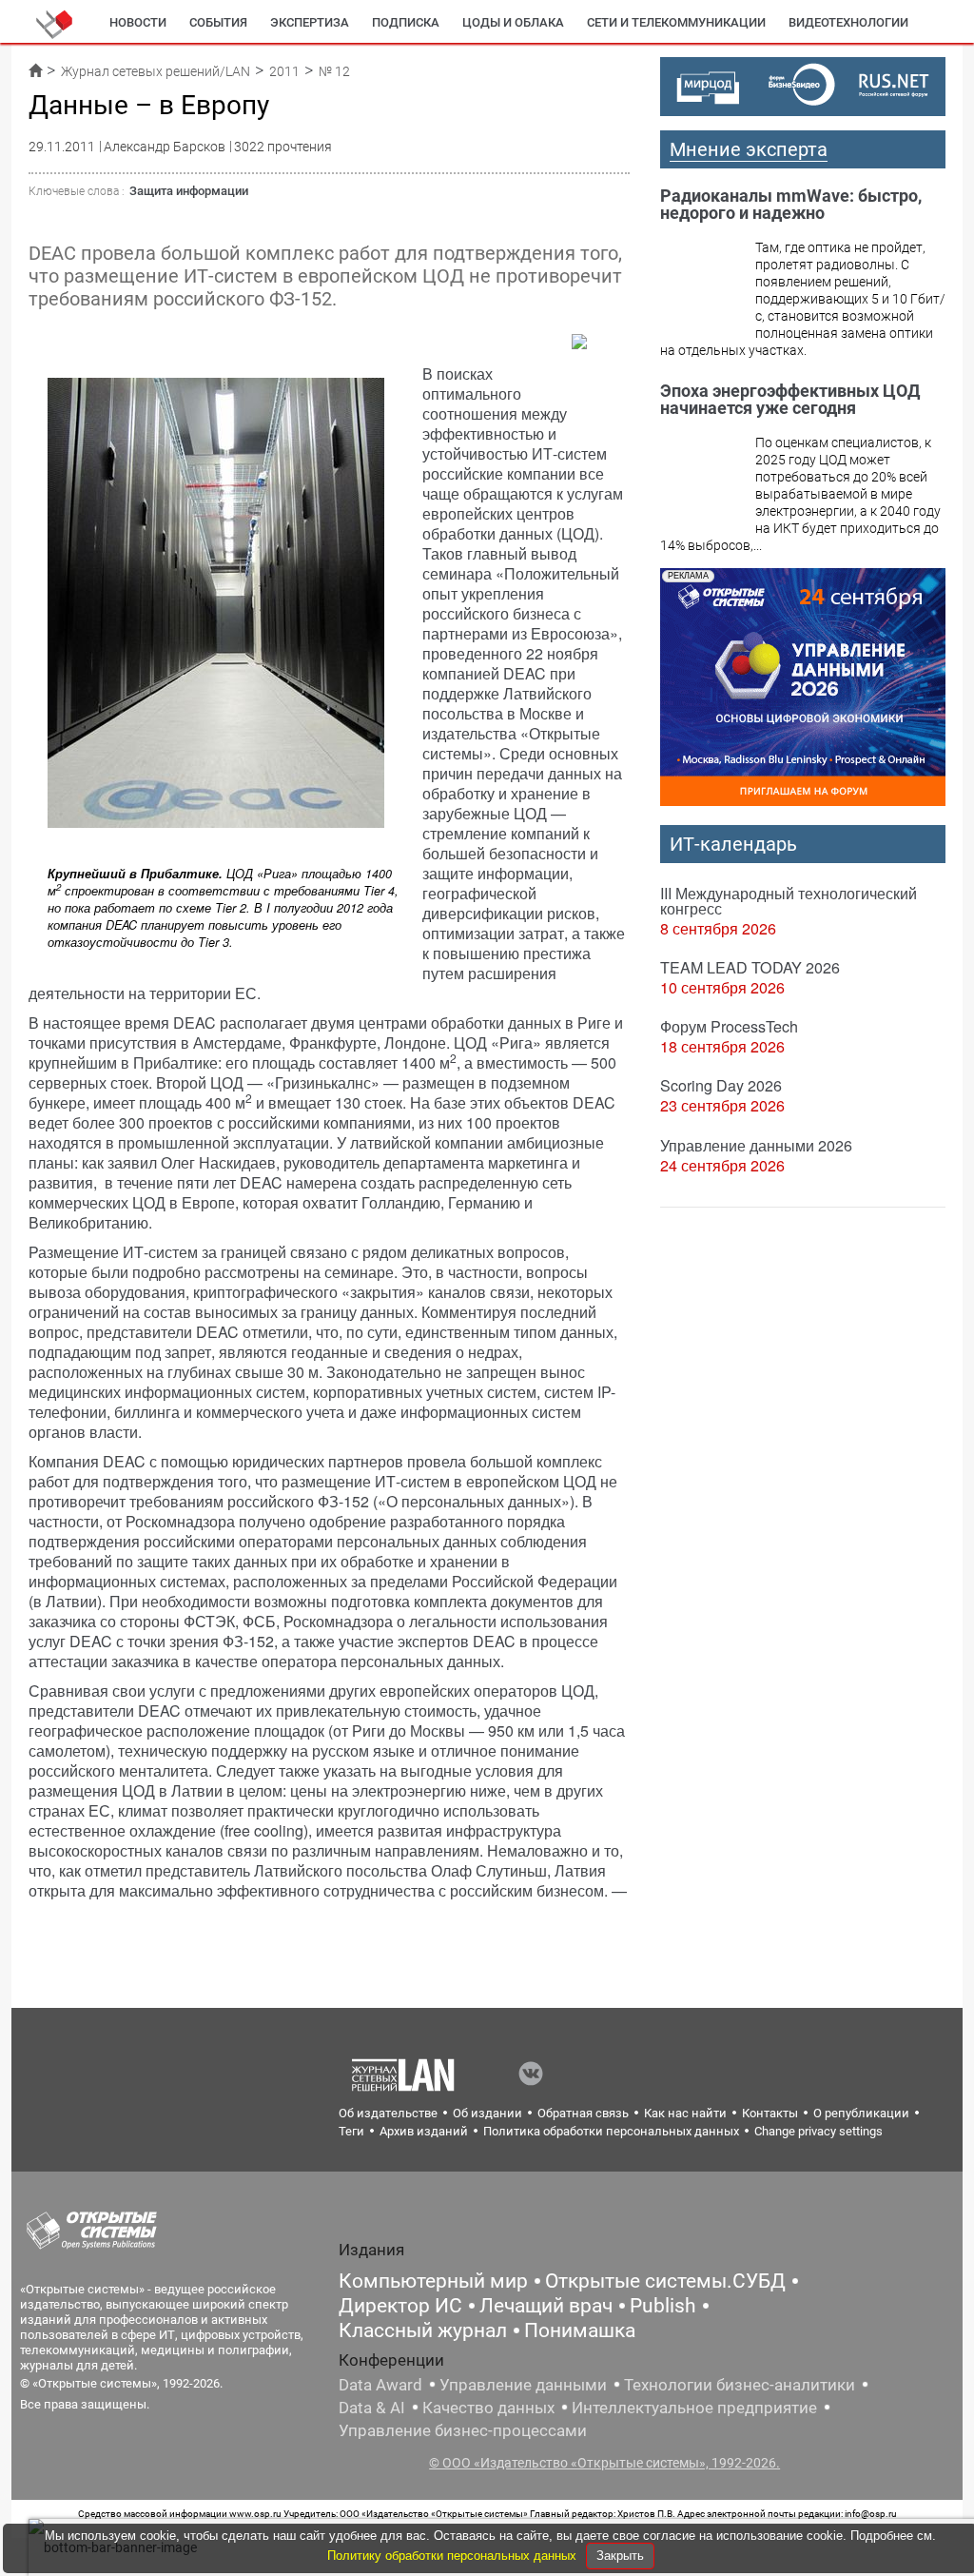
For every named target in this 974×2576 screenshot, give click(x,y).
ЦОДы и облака (513, 22)
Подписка (406, 22)
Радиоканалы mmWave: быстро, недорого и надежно (791, 204)
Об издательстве (388, 2113)
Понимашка (580, 2330)
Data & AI (372, 2408)
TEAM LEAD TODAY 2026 (750, 967)
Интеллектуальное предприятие (694, 2408)
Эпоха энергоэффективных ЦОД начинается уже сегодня (790, 399)
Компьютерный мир (433, 2281)
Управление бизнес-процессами (463, 2430)
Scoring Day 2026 (721, 1085)
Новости (138, 22)
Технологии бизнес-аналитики (740, 2385)
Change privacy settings (818, 2131)
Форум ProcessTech (729, 1026)
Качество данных (488, 2408)
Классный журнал (423, 2330)
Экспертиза (310, 22)
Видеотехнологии (848, 22)
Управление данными (523, 2385)
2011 (284, 71)
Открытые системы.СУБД (665, 2281)
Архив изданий (424, 2131)
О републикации (861, 2113)
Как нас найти (685, 2113)
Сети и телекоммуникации (676, 22)
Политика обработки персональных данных (611, 2131)
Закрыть (620, 2556)
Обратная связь (583, 2113)
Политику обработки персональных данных (454, 2556)
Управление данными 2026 (756, 1145)
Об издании (487, 2113)
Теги (351, 2131)
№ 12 (334, 71)
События (218, 22)
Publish (663, 2306)
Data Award (380, 2385)
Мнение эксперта (749, 149)
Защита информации (189, 191)
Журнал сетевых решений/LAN (156, 71)
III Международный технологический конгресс (789, 901)
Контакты (770, 2113)
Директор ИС (400, 2306)
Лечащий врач (546, 2306)
